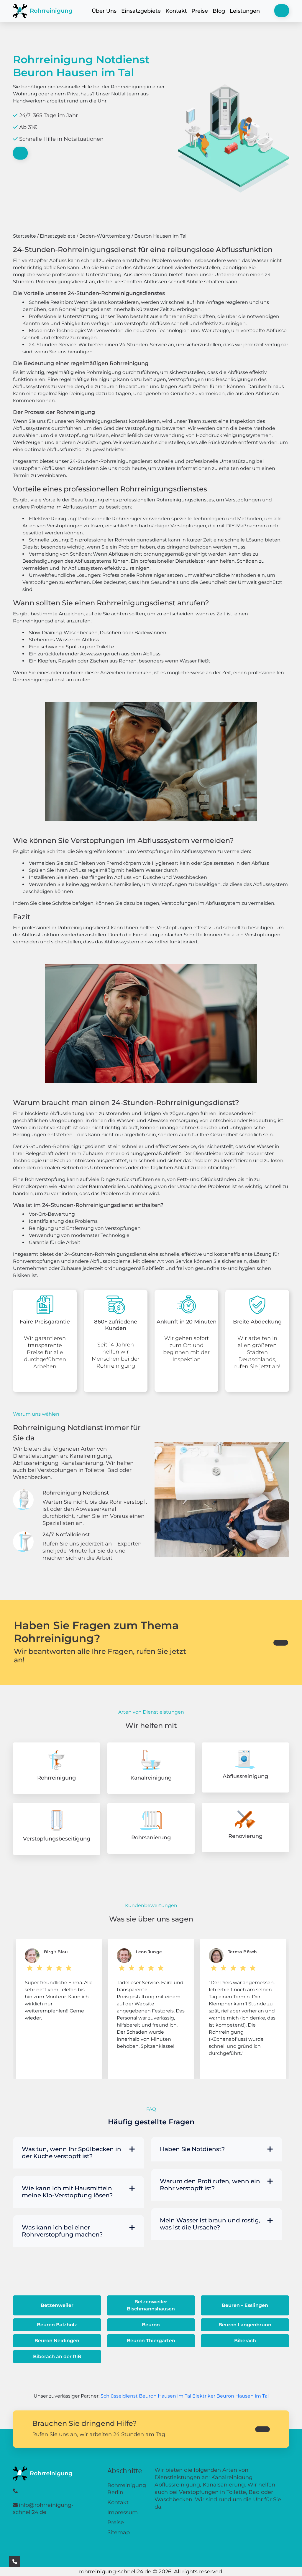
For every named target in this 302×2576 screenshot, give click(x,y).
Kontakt (176, 11)
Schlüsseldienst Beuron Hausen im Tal (146, 2396)
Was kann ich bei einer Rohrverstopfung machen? (62, 2231)
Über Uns (104, 11)
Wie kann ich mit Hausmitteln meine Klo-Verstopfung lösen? (67, 2192)
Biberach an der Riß (57, 2356)
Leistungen (245, 11)
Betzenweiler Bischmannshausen (151, 2305)
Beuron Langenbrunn (245, 2325)
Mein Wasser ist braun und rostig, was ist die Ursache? (210, 2224)
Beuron (151, 2325)
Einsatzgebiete (141, 11)
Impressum (123, 2512)
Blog (219, 11)
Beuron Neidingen (57, 2341)
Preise (200, 11)
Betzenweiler (57, 2305)
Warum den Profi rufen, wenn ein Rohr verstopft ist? (210, 2185)
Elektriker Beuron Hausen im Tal (230, 2396)
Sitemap (119, 2532)
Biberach (245, 2341)
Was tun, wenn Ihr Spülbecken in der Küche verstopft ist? (72, 2153)
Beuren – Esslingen (245, 2305)
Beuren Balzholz (57, 2325)
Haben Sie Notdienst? (192, 2149)
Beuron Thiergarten (151, 2341)
